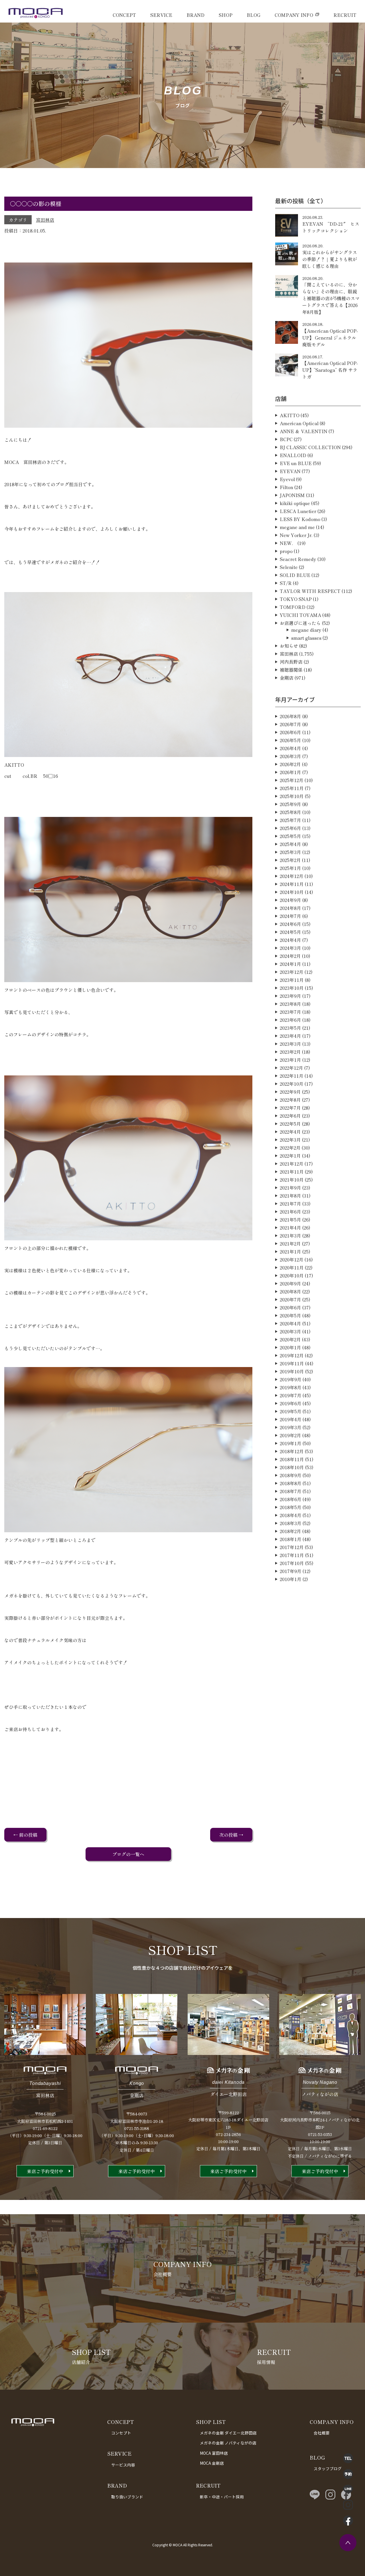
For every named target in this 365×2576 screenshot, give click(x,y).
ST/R (286, 583)
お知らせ (289, 646)
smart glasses (306, 638)
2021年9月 (290, 1188)
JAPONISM (292, 495)
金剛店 (287, 678)
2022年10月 (292, 1084)
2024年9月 (290, 900)
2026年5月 (290, 740)
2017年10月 (292, 1563)
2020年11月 (292, 1267)
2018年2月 (290, 1531)
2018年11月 (292, 1459)
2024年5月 (290, 932)
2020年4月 (290, 1323)
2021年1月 (290, 1251)
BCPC (286, 439)
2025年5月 (290, 836)
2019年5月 (291, 1411)
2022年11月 (292, 1076)
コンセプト (121, 2433)
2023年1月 (290, 1060)
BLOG (254, 15)
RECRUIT (345, 15)
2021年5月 (290, 1220)
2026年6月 (290, 732)
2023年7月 (290, 1012)
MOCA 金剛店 (212, 2463)
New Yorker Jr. (296, 535)
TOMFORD (293, 607)
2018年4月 (291, 1515)
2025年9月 (290, 804)
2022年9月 (290, 1092)
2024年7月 (290, 916)
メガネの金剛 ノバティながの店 (228, 2443)
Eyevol (287, 479)
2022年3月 (290, 1140)
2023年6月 (290, 1020)
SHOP (226, 15)
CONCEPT (124, 15)
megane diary (306, 630)
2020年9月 (290, 1283)
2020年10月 (292, 1275)
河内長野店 (291, 662)
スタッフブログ (328, 2468)
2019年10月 (292, 1371)
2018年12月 (292, 1451)
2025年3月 (290, 852)
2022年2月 (290, 1148)
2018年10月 (292, 1467)
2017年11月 (292, 1555)
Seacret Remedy (298, 559)
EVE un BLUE (296, 463)
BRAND (195, 15)
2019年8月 (291, 1387)
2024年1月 (290, 964)
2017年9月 (291, 1571)
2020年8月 (290, 1291)
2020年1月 (290, 1347)
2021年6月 (290, 1212)
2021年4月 (290, 1228)
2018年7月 (291, 1491)
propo (286, 551)
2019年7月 (291, 1395)
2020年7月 (290, 1299)
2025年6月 (290, 828)
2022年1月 (290, 1156)
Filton (286, 487)
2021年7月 (290, 1204)
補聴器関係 (291, 670)
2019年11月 (292, 1363)
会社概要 (322, 2433)
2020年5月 (290, 1315)
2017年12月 (292, 1547)
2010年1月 (291, 1579)
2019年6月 (291, 1403)
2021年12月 (292, 1164)
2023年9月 (290, 996)
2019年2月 (290, 1435)
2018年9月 (291, 1475)
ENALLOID (293, 455)
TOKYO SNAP (296, 599)
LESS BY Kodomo (300, 519)
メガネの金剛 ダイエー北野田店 (228, 2433)
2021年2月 (290, 1243)
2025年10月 (292, 796)
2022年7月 (290, 1108)
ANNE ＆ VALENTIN (304, 431)
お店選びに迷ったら (300, 623)
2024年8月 (290, 908)
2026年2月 (290, 764)
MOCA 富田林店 (214, 2453)
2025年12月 (292, 780)
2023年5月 (290, 1028)
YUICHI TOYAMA (300, 615)
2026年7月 (290, 724)
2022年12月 (291, 1068)
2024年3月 (290, 948)
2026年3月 (290, 756)
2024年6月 (290, 924)
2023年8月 (290, 1004)
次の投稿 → (231, 1835)
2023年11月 (292, 980)
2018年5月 (291, 1507)
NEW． (288, 543)
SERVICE (161, 15)
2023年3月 (290, 1044)
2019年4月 (291, 1419)
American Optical (299, 423)
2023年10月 (292, 988)
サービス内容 (123, 2465)
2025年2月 (290, 860)
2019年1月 (291, 1443)
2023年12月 (292, 972)
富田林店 (45, 220)
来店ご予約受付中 (45, 2171)
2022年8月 (290, 1100)
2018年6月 (291, 1499)
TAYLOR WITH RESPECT (310, 591)
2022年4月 (290, 1132)
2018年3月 (291, 1523)
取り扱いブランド (127, 2497)
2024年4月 (290, 940)
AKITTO (290, 415)
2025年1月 (290, 868)
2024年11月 (292, 884)
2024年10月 (292, 892)
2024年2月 (290, 956)
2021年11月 (292, 1172)
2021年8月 (290, 1196)
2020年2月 (290, 1339)
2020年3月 (290, 1331)
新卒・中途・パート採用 (222, 2497)
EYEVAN (290, 471)
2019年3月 (291, 1427)
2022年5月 (290, 1124)
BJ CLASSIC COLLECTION (310, 447)
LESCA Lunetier (298, 511)
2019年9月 (291, 1379)
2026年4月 (290, 748)
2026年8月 (290, 716)
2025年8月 (290, 812)
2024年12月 (292, 876)
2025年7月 (290, 820)
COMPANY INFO (294, 15)
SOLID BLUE (295, 575)
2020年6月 (290, 1307)
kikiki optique (295, 503)
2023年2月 (290, 1052)
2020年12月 (292, 1259)
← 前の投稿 (25, 1835)
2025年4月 (290, 844)
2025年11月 (292, 788)
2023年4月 (290, 1036)
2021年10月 (292, 1180)
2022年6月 (290, 1116)
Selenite (289, 567)
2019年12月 (292, 1355)
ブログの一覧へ (128, 1854)
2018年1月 (291, 1539)
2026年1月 (290, 772)
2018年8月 (291, 1483)
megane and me (297, 527)
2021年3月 (290, 1235)
